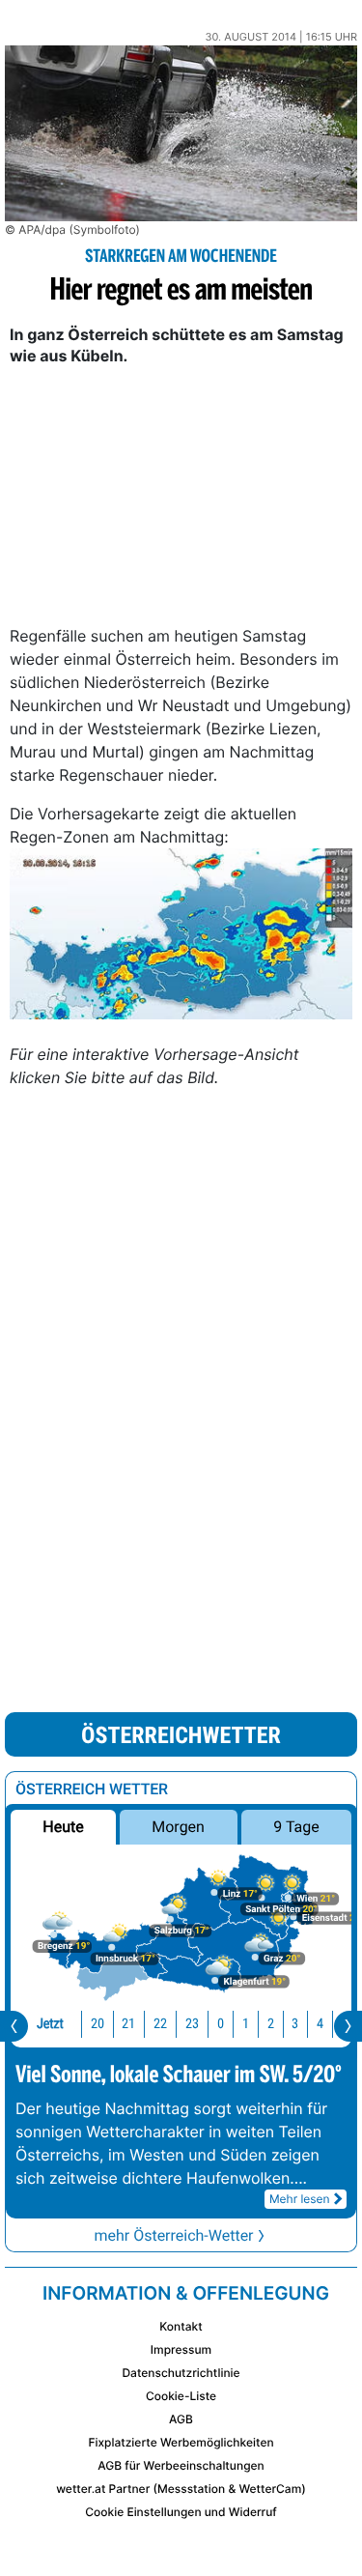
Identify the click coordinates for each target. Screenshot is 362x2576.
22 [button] (160, 2024)
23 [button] (192, 2024)
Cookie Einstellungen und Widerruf (181, 2512)
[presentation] (14, 2026)
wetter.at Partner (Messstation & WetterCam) (181, 2489)
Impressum (181, 2349)
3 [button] (295, 2024)
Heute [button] (63, 1827)
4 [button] (320, 2024)
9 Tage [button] (296, 1827)
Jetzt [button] (50, 2024)
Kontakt (181, 2326)
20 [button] (97, 2024)
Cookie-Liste (181, 2396)
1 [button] (246, 2024)
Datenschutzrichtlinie (181, 2373)
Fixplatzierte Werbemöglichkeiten (181, 2442)
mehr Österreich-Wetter (173, 2235)
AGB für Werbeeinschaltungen (181, 2465)
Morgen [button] (179, 1827)
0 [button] (221, 2024)
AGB (181, 2419)
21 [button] (128, 2024)
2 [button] (271, 2024)
